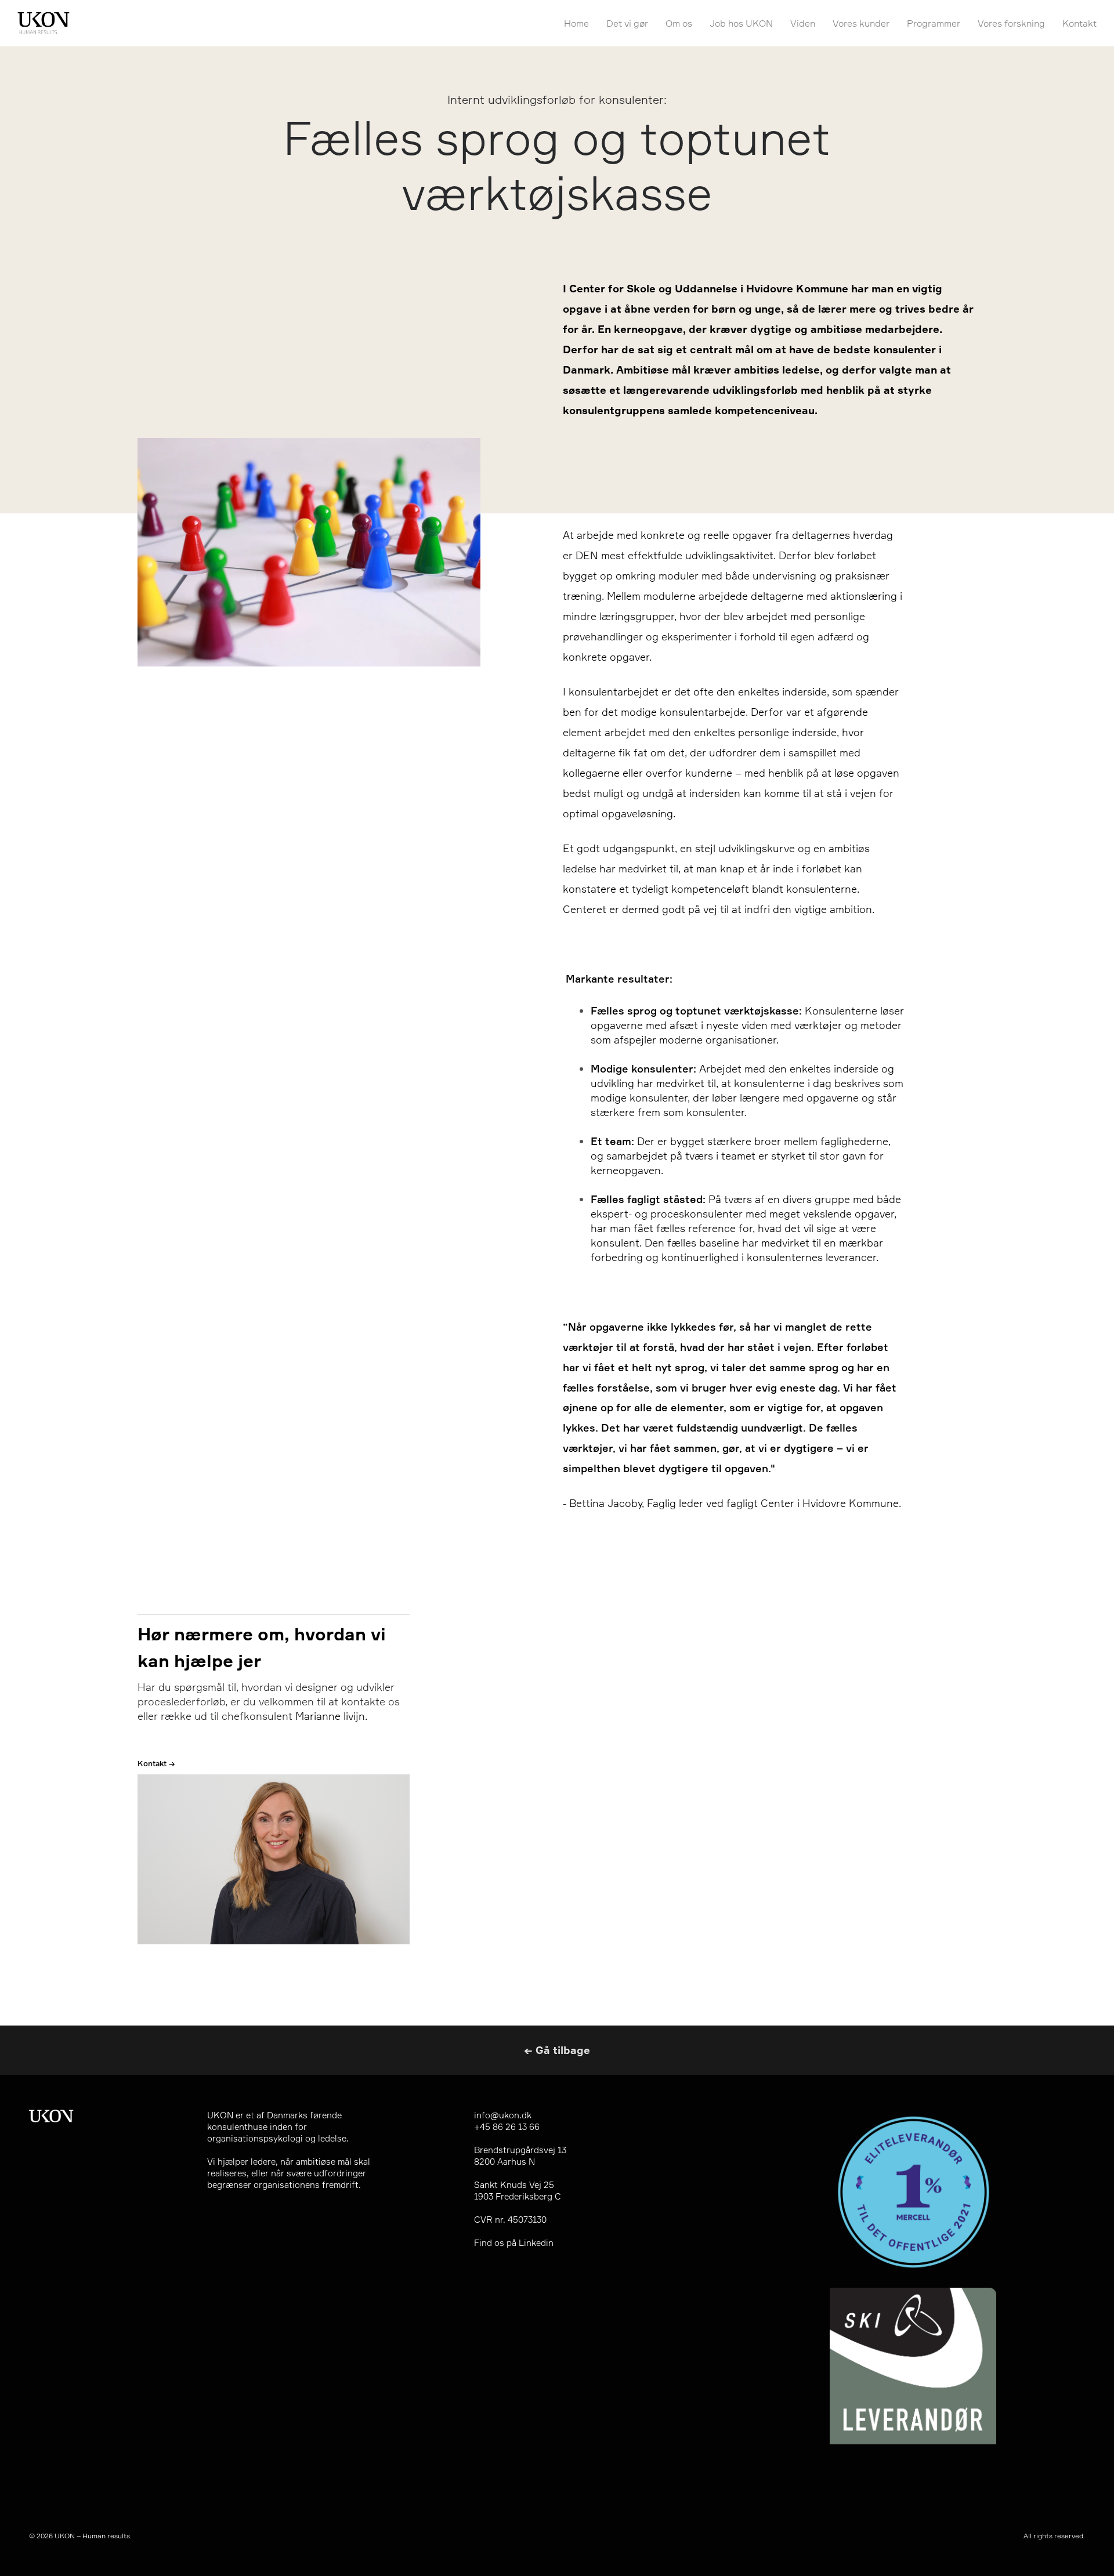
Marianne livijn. (331, 1716)
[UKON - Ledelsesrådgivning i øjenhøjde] (44, 23)
